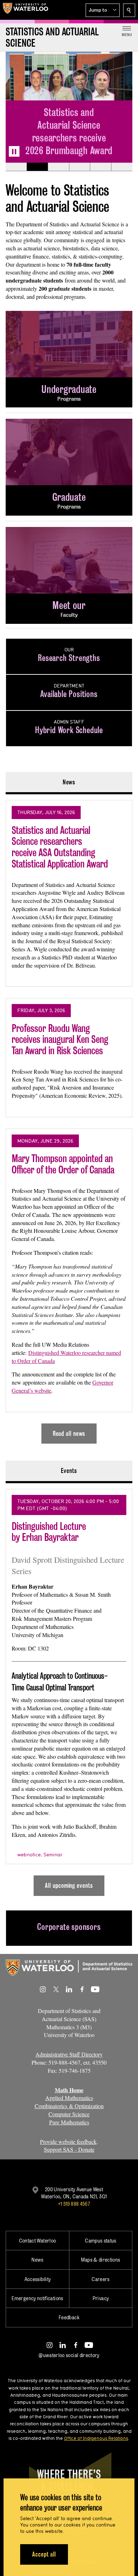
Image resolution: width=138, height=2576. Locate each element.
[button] (103, 10)
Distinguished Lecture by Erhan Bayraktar (49, 1532)
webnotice (29, 1855)
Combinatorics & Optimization (69, 2106)
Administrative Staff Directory (69, 2054)
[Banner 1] (16, 167)
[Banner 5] (100, 167)
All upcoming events (69, 1885)
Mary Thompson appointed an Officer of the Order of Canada (63, 1164)
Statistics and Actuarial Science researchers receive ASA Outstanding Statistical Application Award (60, 847)
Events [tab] (69, 1471)
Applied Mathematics (69, 2098)
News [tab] (69, 782)
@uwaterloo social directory (69, 2355)
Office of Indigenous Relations (96, 2438)
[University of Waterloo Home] (25, 10)
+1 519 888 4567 (74, 2204)
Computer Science (69, 2114)
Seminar (53, 1855)
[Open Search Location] (129, 10)
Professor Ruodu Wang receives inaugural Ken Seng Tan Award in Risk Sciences (60, 1039)
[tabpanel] (69, 1119)
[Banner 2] (37, 167)
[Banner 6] (122, 167)
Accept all (44, 2554)
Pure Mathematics (69, 2122)
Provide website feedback (68, 2142)
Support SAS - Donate (69, 2149)
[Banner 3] (58, 167)
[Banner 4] (80, 167)
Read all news (69, 1434)
